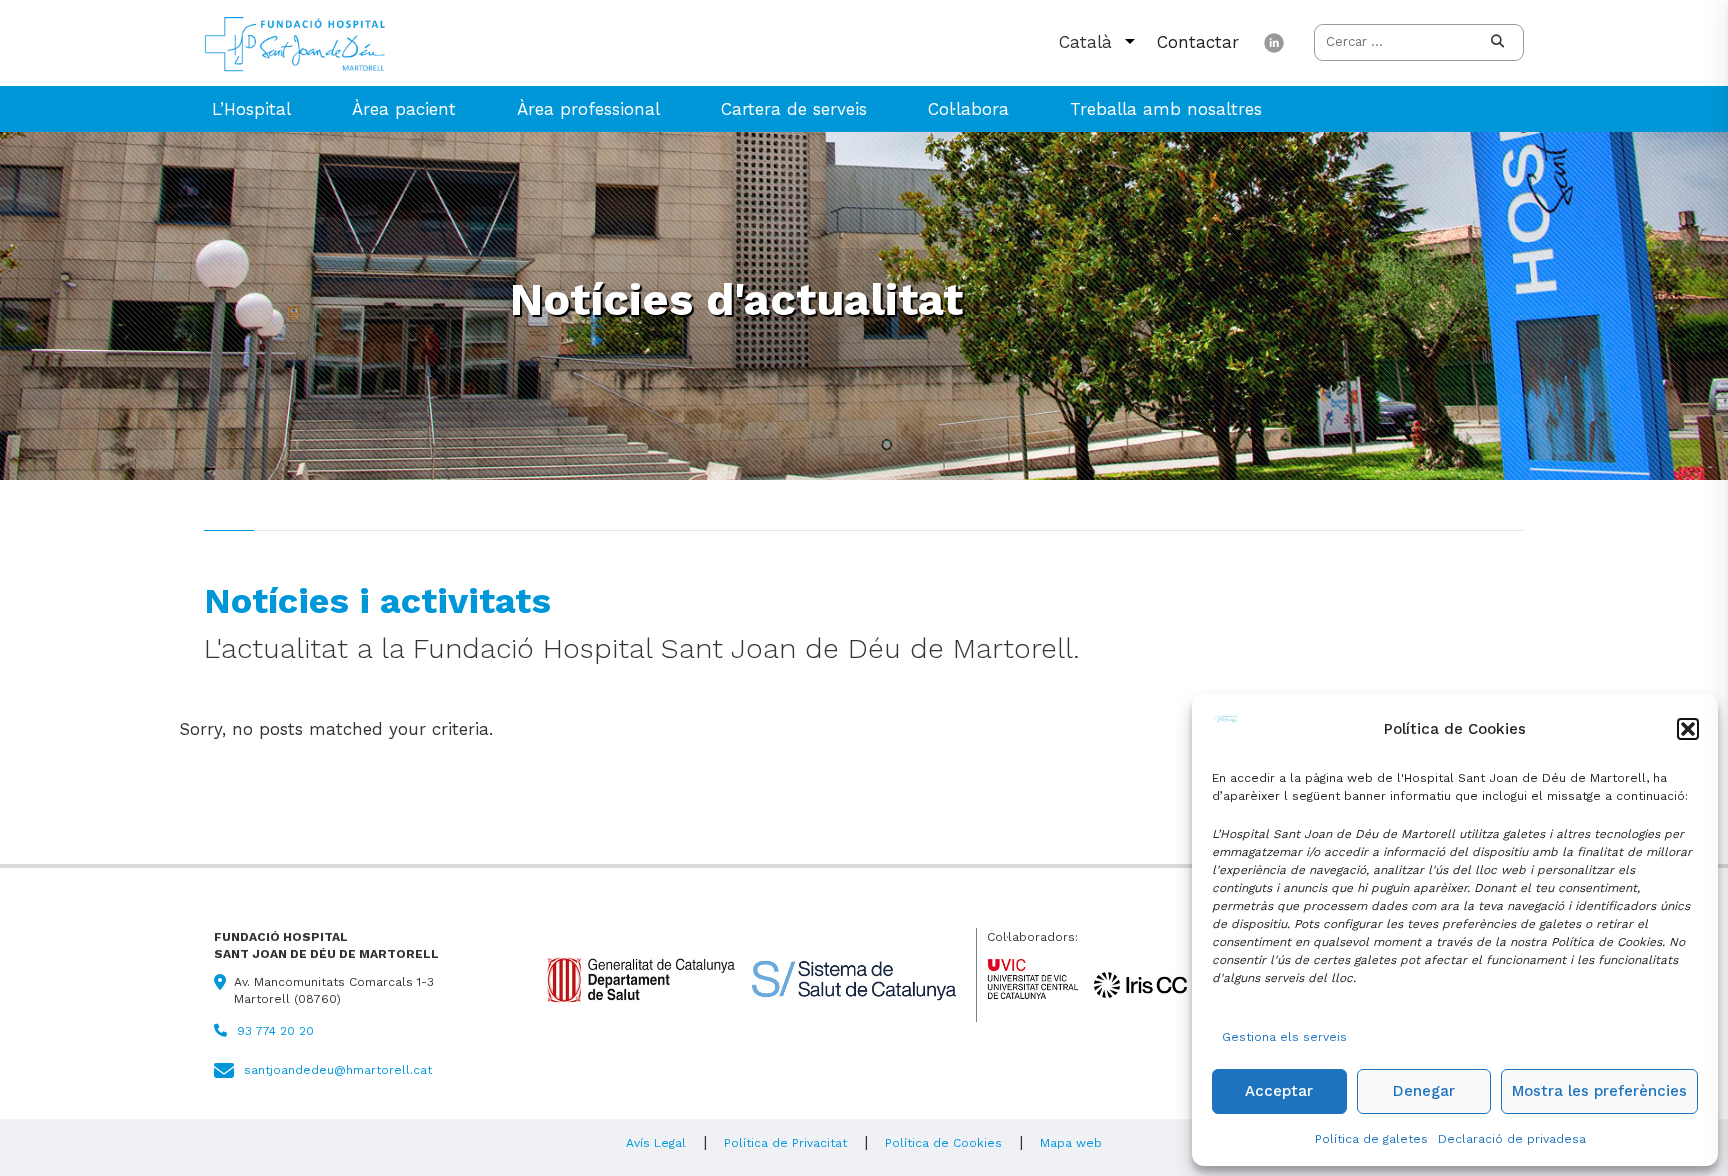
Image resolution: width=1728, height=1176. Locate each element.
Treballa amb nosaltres (1166, 109)
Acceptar (1279, 1091)
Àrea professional (588, 109)
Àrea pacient (404, 109)
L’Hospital (251, 109)
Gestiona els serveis (1284, 1037)
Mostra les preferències (1599, 1091)
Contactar (1198, 42)
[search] (1497, 42)
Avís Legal (656, 1143)
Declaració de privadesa (1512, 1139)
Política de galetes (1371, 1139)
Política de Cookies (943, 1143)
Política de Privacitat (785, 1143)
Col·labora (968, 109)
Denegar (1424, 1091)
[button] (1688, 729)
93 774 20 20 (275, 1031)
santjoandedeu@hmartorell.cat (338, 1070)
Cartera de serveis (794, 109)
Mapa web (1071, 1143)
